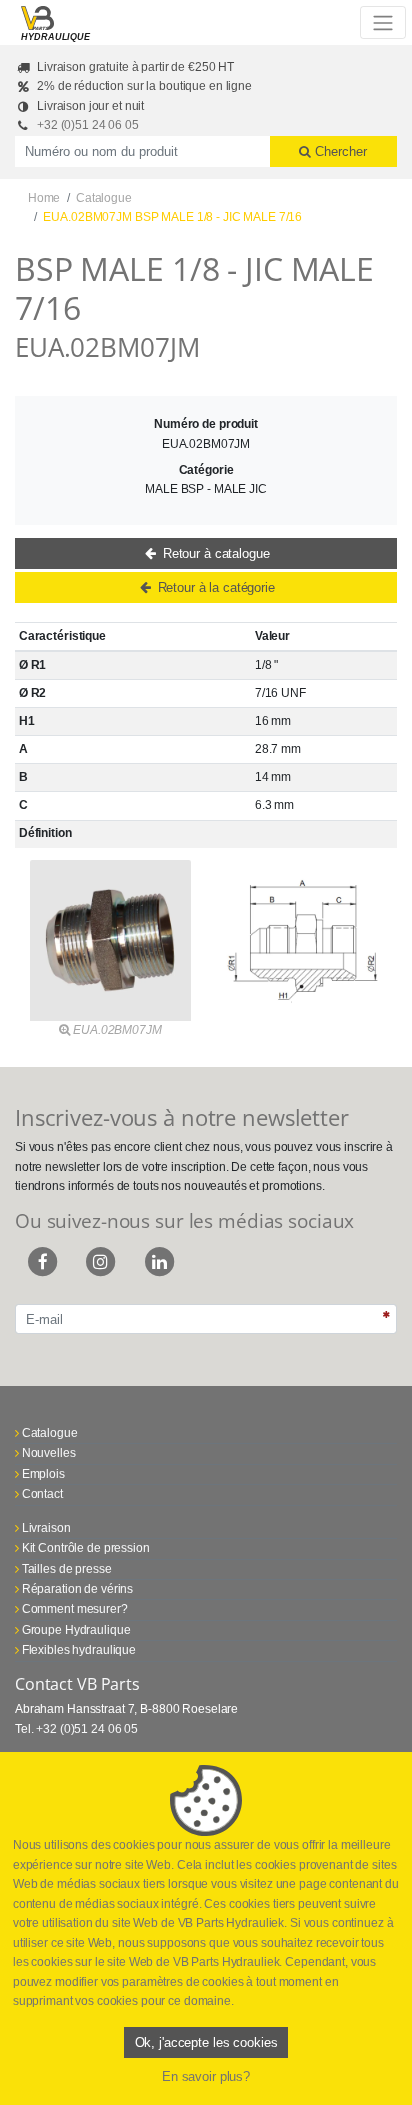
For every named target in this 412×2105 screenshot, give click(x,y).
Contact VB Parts (77, 1684)
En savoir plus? (206, 2076)
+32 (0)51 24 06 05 (88, 125)
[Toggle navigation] (382, 22)
